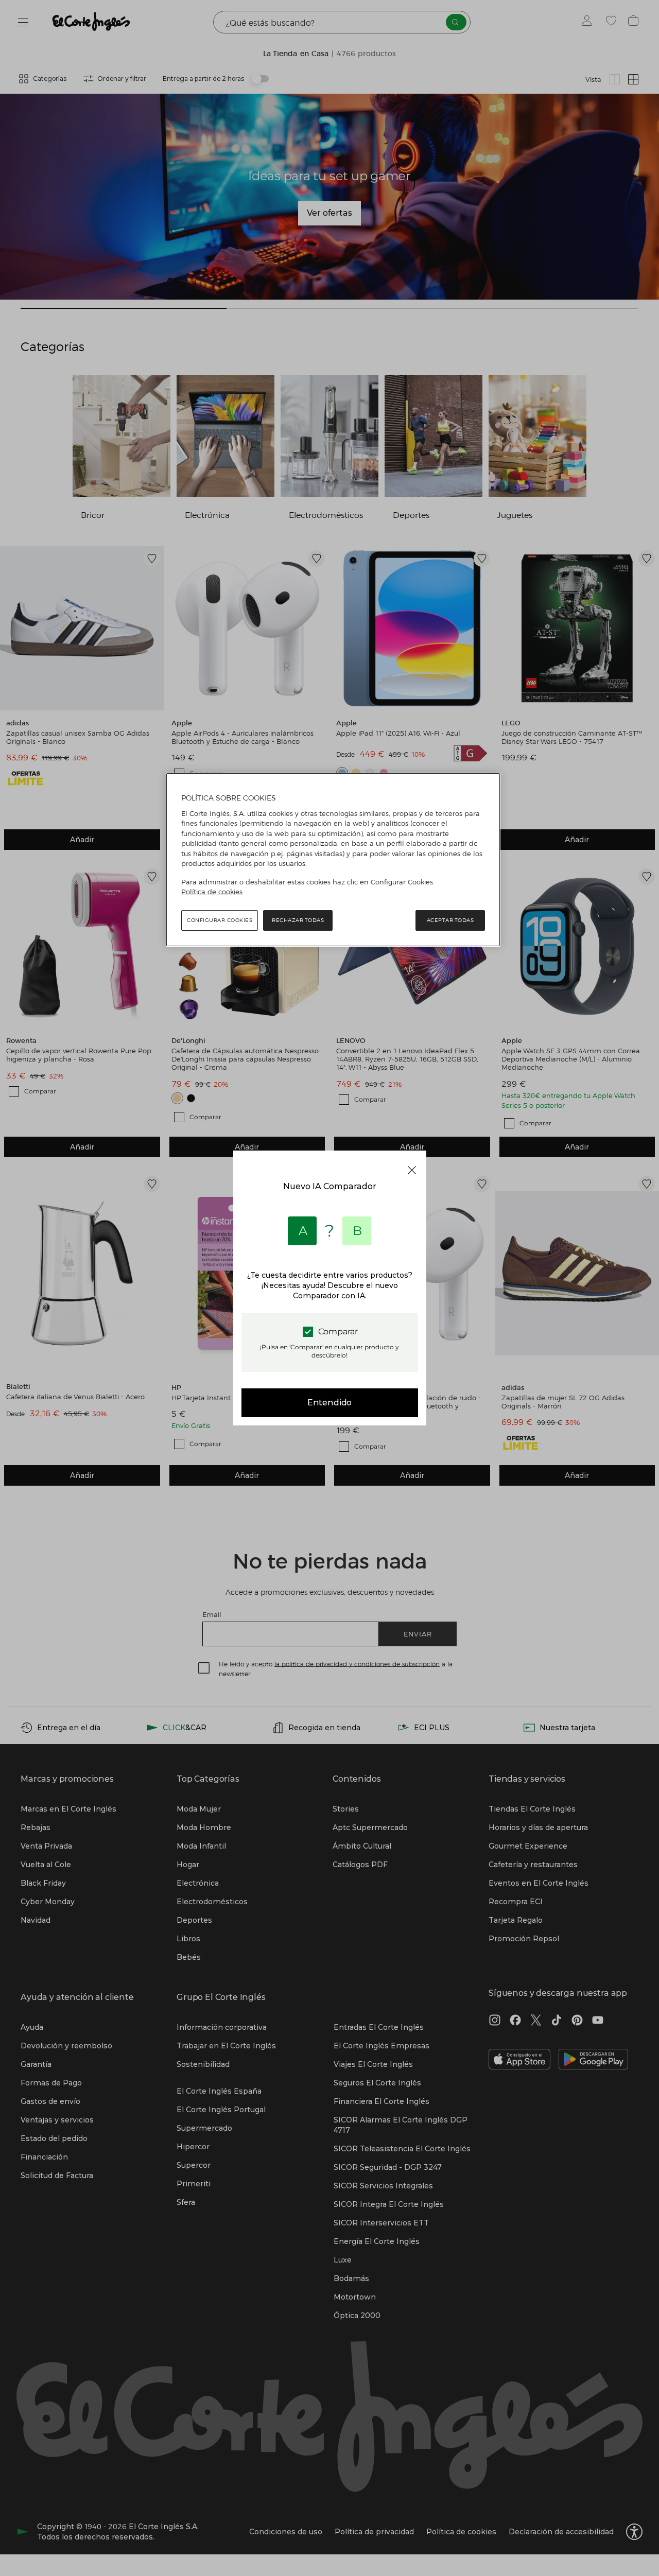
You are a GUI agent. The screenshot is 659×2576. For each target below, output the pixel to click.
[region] (333, 860)
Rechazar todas (298, 920)
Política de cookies (212, 892)
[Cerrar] (412, 1170)
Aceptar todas (450, 920)
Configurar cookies (220, 920)
